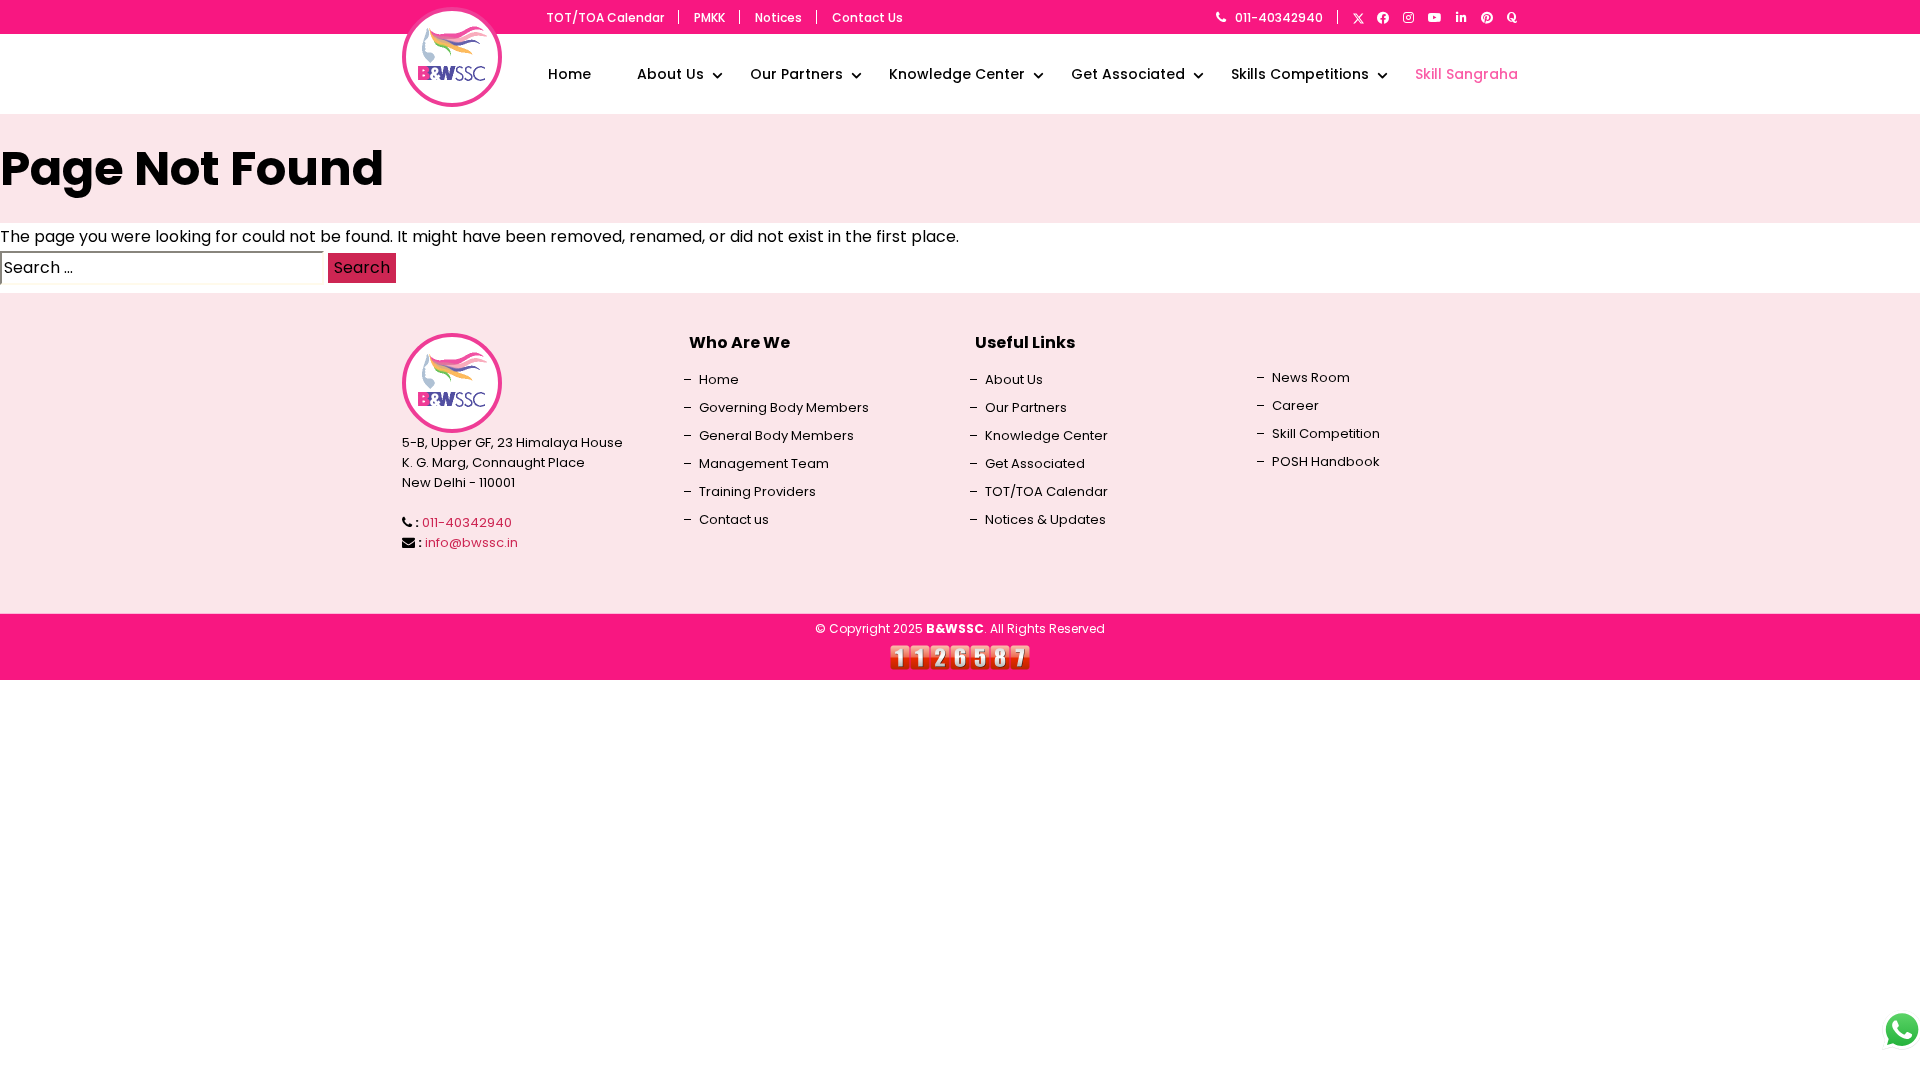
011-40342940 (1279, 17)
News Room (1311, 378)
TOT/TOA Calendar (605, 17)
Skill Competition (1326, 434)
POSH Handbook (1326, 462)
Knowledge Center (957, 74)
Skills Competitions (1300, 74)
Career (1295, 406)
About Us (670, 74)
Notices (778, 17)
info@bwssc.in (471, 542)
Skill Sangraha (1466, 74)
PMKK (709, 17)
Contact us (734, 520)
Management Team (764, 464)
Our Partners (796, 74)
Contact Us (867, 17)
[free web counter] (960, 656)
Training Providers (757, 492)
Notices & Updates (1045, 520)
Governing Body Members (784, 408)
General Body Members (776, 436)
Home (569, 74)
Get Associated (1128, 74)
